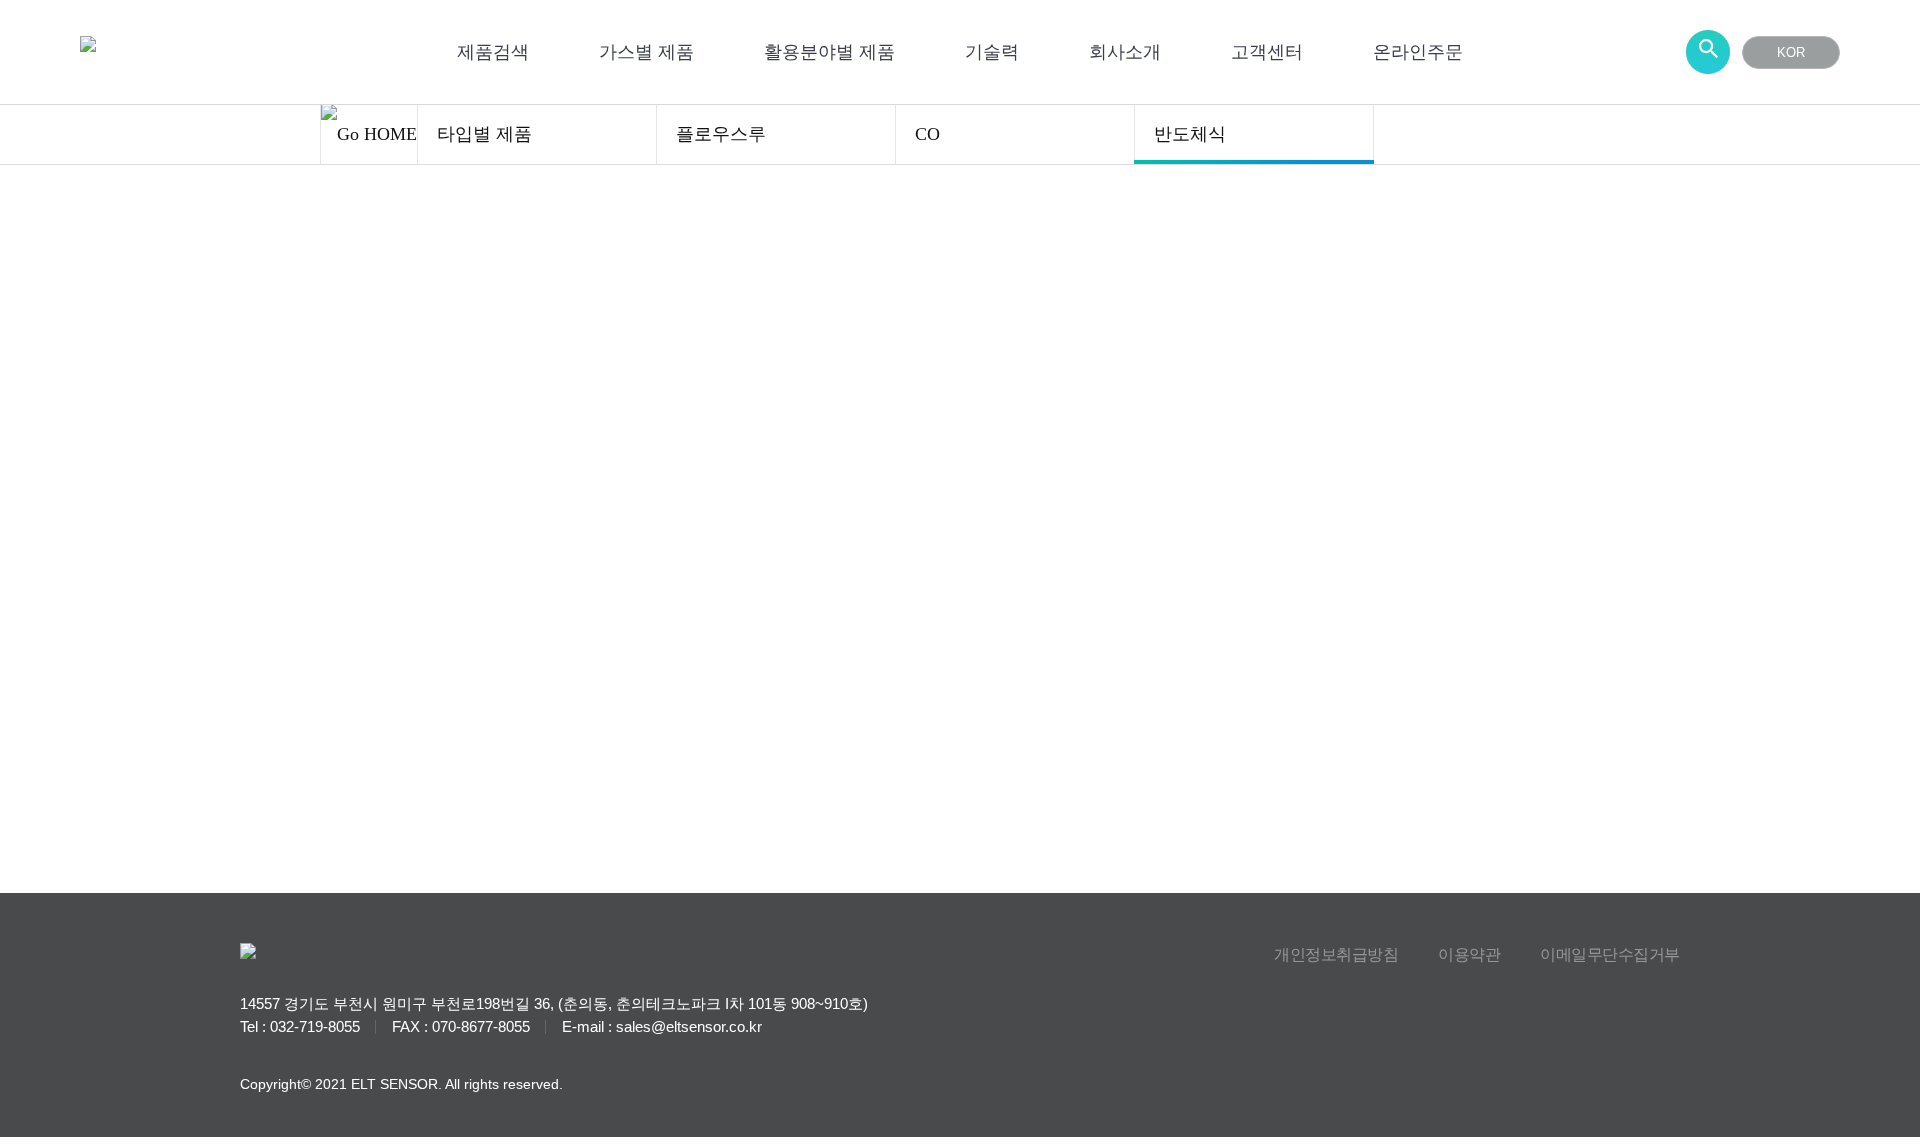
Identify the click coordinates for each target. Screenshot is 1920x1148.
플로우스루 (721, 134)
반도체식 (1190, 134)
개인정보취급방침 (1336, 954)
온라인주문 (1418, 52)
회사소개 (1125, 52)
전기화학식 (799, 389)
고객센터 (1267, 52)
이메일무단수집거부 (1610, 954)
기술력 (992, 52)
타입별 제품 (484, 134)
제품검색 (493, 52)
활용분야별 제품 (829, 52)
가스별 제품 (646, 52)
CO (927, 134)
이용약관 (1469, 954)
